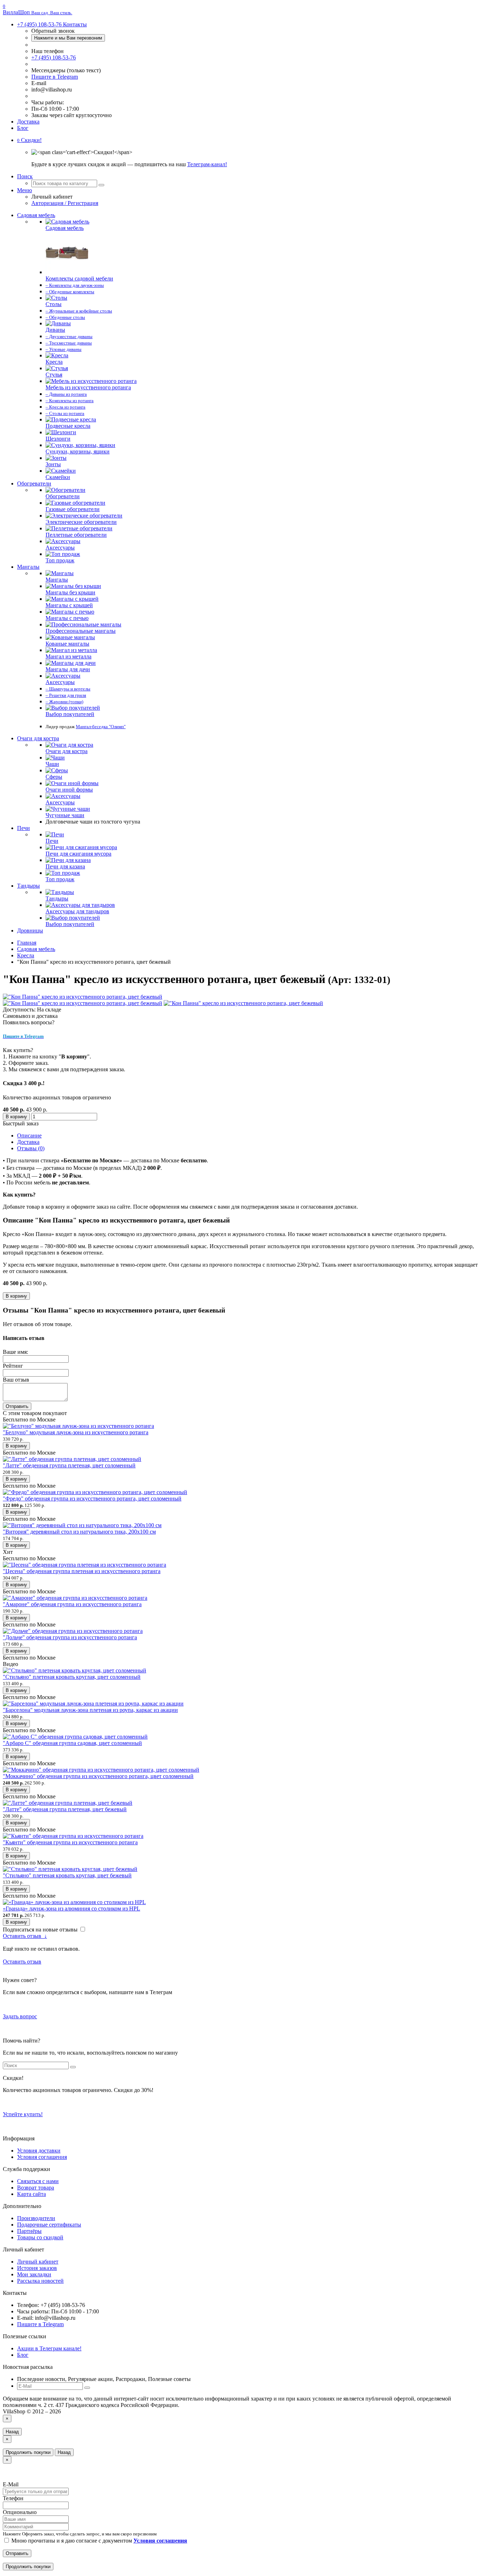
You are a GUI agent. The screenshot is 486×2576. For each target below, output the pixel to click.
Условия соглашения (42, 2157)
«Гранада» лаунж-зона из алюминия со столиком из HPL (72, 1909)
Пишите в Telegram (55, 77)
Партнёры (29, 2231)
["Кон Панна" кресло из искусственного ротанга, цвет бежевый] (83, 997)
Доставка (28, 122)
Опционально (20, 2512)
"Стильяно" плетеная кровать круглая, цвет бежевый (67, 1875)
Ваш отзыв (16, 1380)
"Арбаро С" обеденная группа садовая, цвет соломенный (72, 1743)
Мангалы (28, 567)
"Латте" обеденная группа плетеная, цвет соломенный (69, 1465)
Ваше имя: (15, 1352)
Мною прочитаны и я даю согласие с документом (99, 2541)
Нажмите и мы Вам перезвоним (68, 38)
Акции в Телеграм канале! (49, 2348)
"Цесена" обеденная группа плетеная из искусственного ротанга (82, 1571)
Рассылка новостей (40, 2281)
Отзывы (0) (31, 1148)
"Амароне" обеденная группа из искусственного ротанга (72, 1604)
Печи (23, 828)
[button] (29, 140)
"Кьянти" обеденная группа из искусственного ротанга (70, 1842)
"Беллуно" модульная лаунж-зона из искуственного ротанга (76, 1432)
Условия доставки (39, 2151)
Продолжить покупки (28, 2452)
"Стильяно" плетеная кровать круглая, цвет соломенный (72, 1677)
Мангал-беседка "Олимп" (101, 727)
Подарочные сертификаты (49, 2225)
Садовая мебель (36, 215)
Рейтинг (13, 1366)
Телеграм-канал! (207, 164)
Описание (29, 1135)
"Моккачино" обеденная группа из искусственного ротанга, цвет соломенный (98, 1776)
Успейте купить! (23, 2114)
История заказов (37, 2268)
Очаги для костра (38, 738)
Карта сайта (31, 2194)
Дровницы (30, 930)
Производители (36, 2218)
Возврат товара (36, 2188)
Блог (23, 128)
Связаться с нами (38, 2181)
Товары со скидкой (40, 2237)
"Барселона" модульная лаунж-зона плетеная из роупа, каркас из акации (90, 1710)
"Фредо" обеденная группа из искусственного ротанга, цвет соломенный (92, 1499)
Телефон (13, 2498)
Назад (12, 2432)
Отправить (17, 1406)
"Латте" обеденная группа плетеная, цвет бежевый (65, 1809)
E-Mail (11, 2484)
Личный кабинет (38, 2262)
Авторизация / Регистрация (65, 203)
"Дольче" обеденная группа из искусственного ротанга (70, 1637)
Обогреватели (34, 483)
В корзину (16, 1117)
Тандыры (28, 886)
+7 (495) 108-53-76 (54, 57)
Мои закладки (34, 2274)
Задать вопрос (20, 2016)
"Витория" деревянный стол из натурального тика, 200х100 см (79, 1532)
